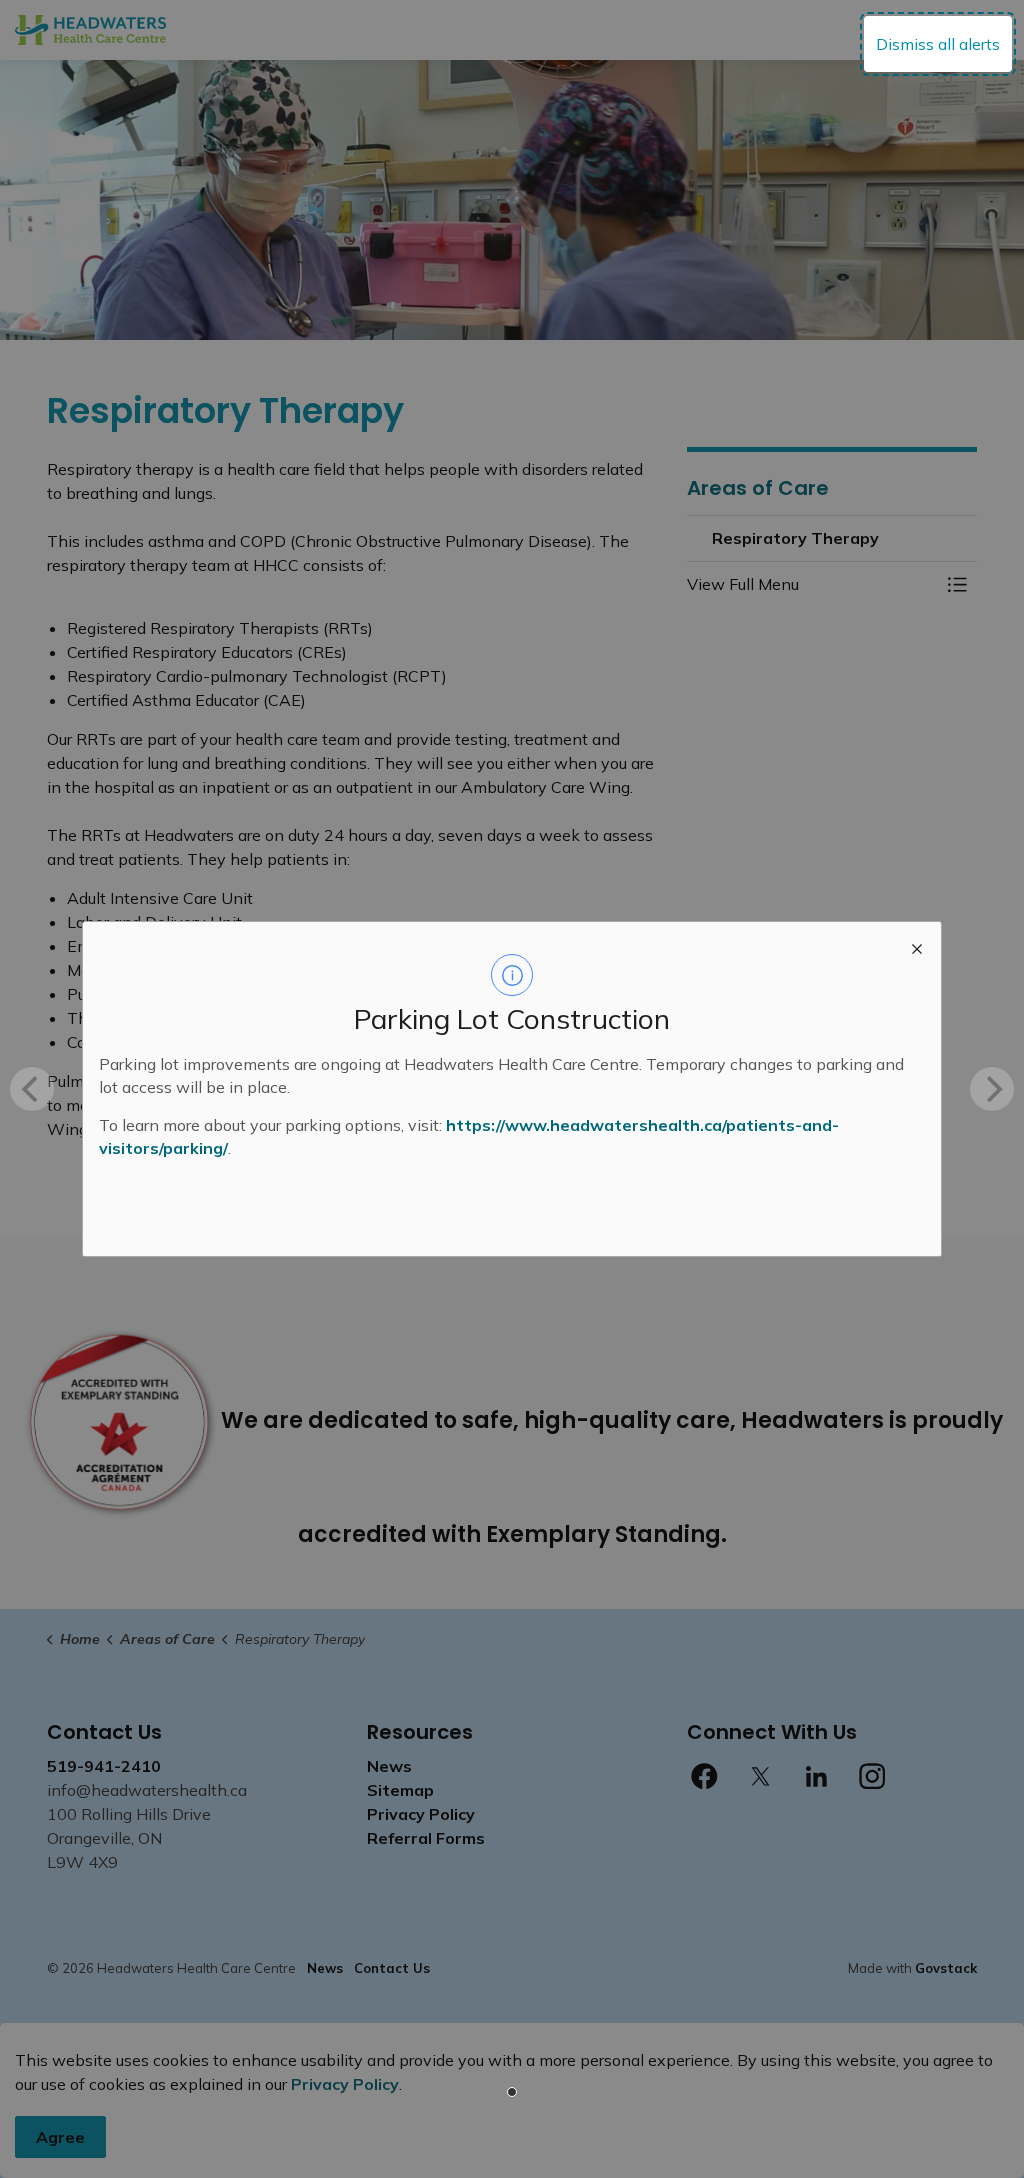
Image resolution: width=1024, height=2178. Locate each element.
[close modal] (917, 946)
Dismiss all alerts (938, 44)
